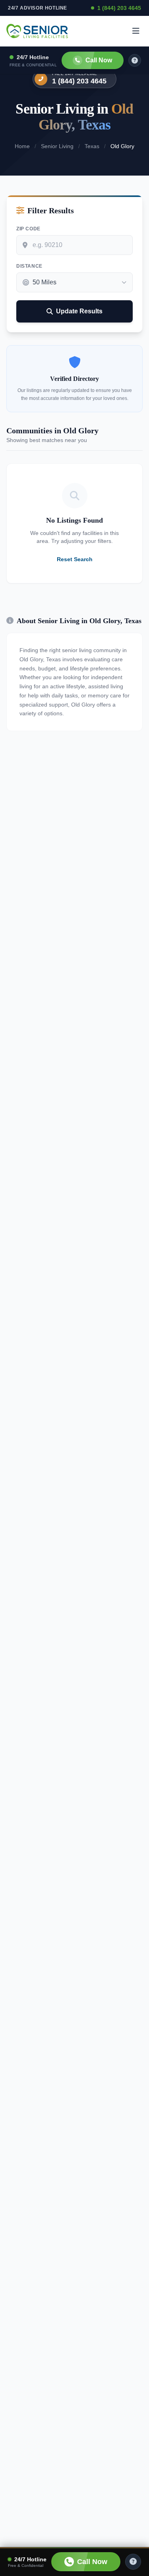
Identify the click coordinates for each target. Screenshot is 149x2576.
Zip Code (28, 229)
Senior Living (57, 146)
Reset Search (75, 559)
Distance (29, 266)
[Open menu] (136, 31)
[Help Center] (133, 2562)
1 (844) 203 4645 (119, 8)
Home (22, 146)
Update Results (79, 311)
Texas (92, 146)
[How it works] (135, 60)
